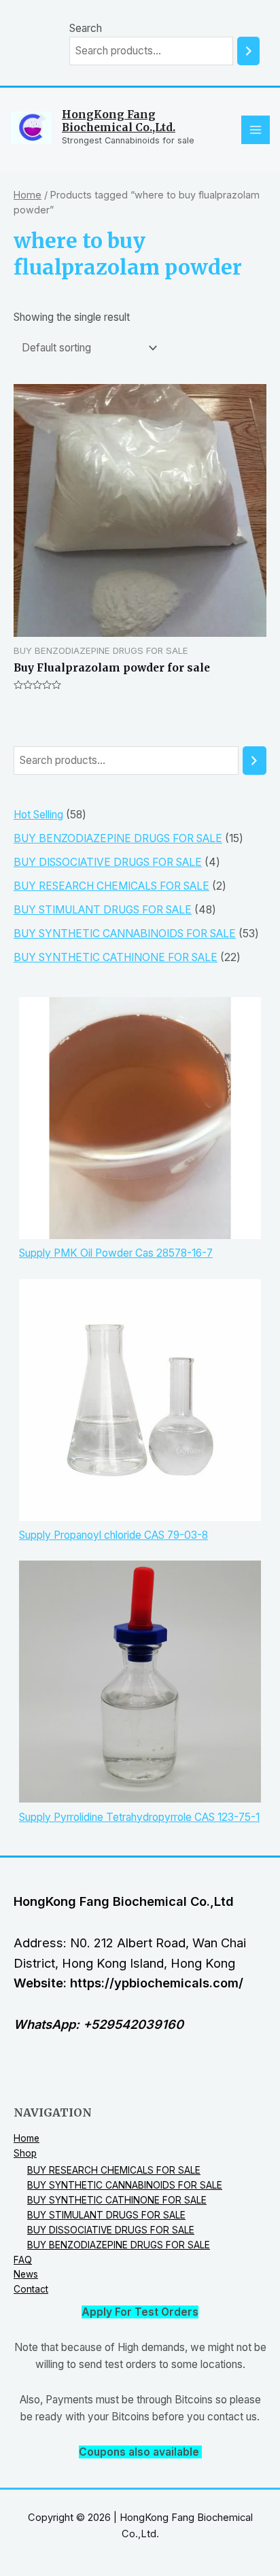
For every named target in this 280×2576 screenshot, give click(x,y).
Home (28, 195)
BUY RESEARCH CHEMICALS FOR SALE (114, 2170)
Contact (31, 2289)
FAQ (23, 2260)
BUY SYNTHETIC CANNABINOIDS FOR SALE (125, 2185)
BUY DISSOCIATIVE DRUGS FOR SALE (111, 2230)
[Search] (248, 51)
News (26, 2274)
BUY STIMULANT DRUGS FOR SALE (106, 2215)
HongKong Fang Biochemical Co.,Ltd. (119, 121)
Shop (25, 2153)
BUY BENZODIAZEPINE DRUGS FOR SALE (119, 2245)
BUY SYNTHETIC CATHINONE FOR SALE (117, 2200)
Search (86, 28)
